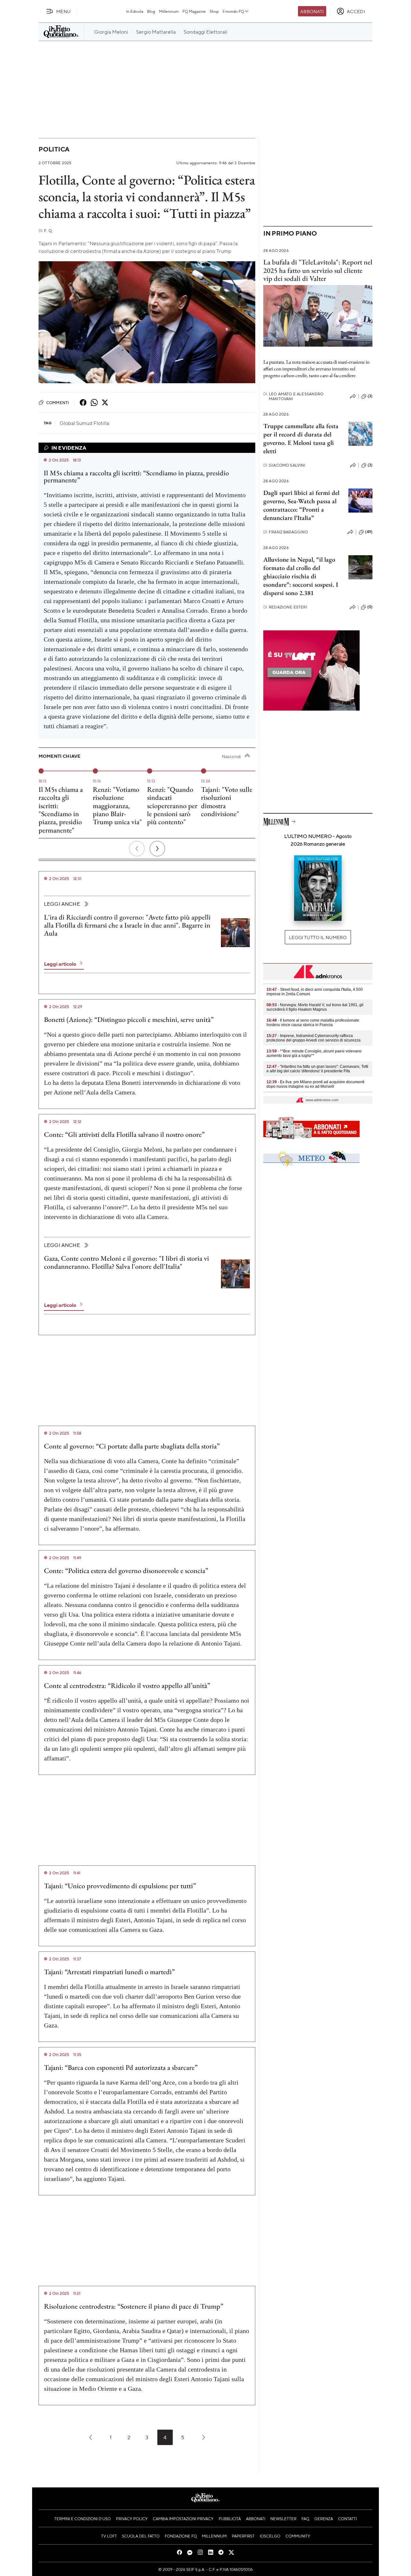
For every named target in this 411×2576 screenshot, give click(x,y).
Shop (214, 11)
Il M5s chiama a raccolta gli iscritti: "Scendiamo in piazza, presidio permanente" (61, 810)
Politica (54, 149)
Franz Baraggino (286, 532)
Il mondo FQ (233, 11)
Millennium (169, 11)
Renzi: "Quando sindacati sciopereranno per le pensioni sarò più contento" (172, 806)
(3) (370, 396)
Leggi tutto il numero (318, 937)
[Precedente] (137, 849)
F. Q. (46, 231)
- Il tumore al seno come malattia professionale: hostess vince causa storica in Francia (313, 1023)
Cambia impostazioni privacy (183, 2519)
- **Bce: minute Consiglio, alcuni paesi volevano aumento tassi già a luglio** (314, 1053)
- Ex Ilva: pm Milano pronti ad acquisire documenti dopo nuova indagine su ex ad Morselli (315, 1084)
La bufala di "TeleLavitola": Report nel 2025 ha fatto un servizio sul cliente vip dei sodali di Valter (318, 270)
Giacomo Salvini (284, 465)
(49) (369, 532)
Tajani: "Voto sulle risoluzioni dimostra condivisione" (227, 802)
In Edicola (135, 11)
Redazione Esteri (285, 607)
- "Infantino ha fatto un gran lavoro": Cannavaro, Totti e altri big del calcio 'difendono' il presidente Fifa (317, 1069)
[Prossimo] (157, 849)
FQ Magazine (194, 11)
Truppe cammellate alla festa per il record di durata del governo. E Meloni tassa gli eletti (301, 438)
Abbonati (312, 11)
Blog (151, 11)
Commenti (58, 402)
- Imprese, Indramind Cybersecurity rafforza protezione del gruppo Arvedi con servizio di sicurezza (314, 1038)
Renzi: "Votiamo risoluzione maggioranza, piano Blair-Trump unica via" (117, 806)
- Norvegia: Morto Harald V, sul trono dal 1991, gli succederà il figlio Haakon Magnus (315, 1007)
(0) (370, 607)
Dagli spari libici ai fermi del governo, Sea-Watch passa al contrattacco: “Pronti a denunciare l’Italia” (301, 505)
